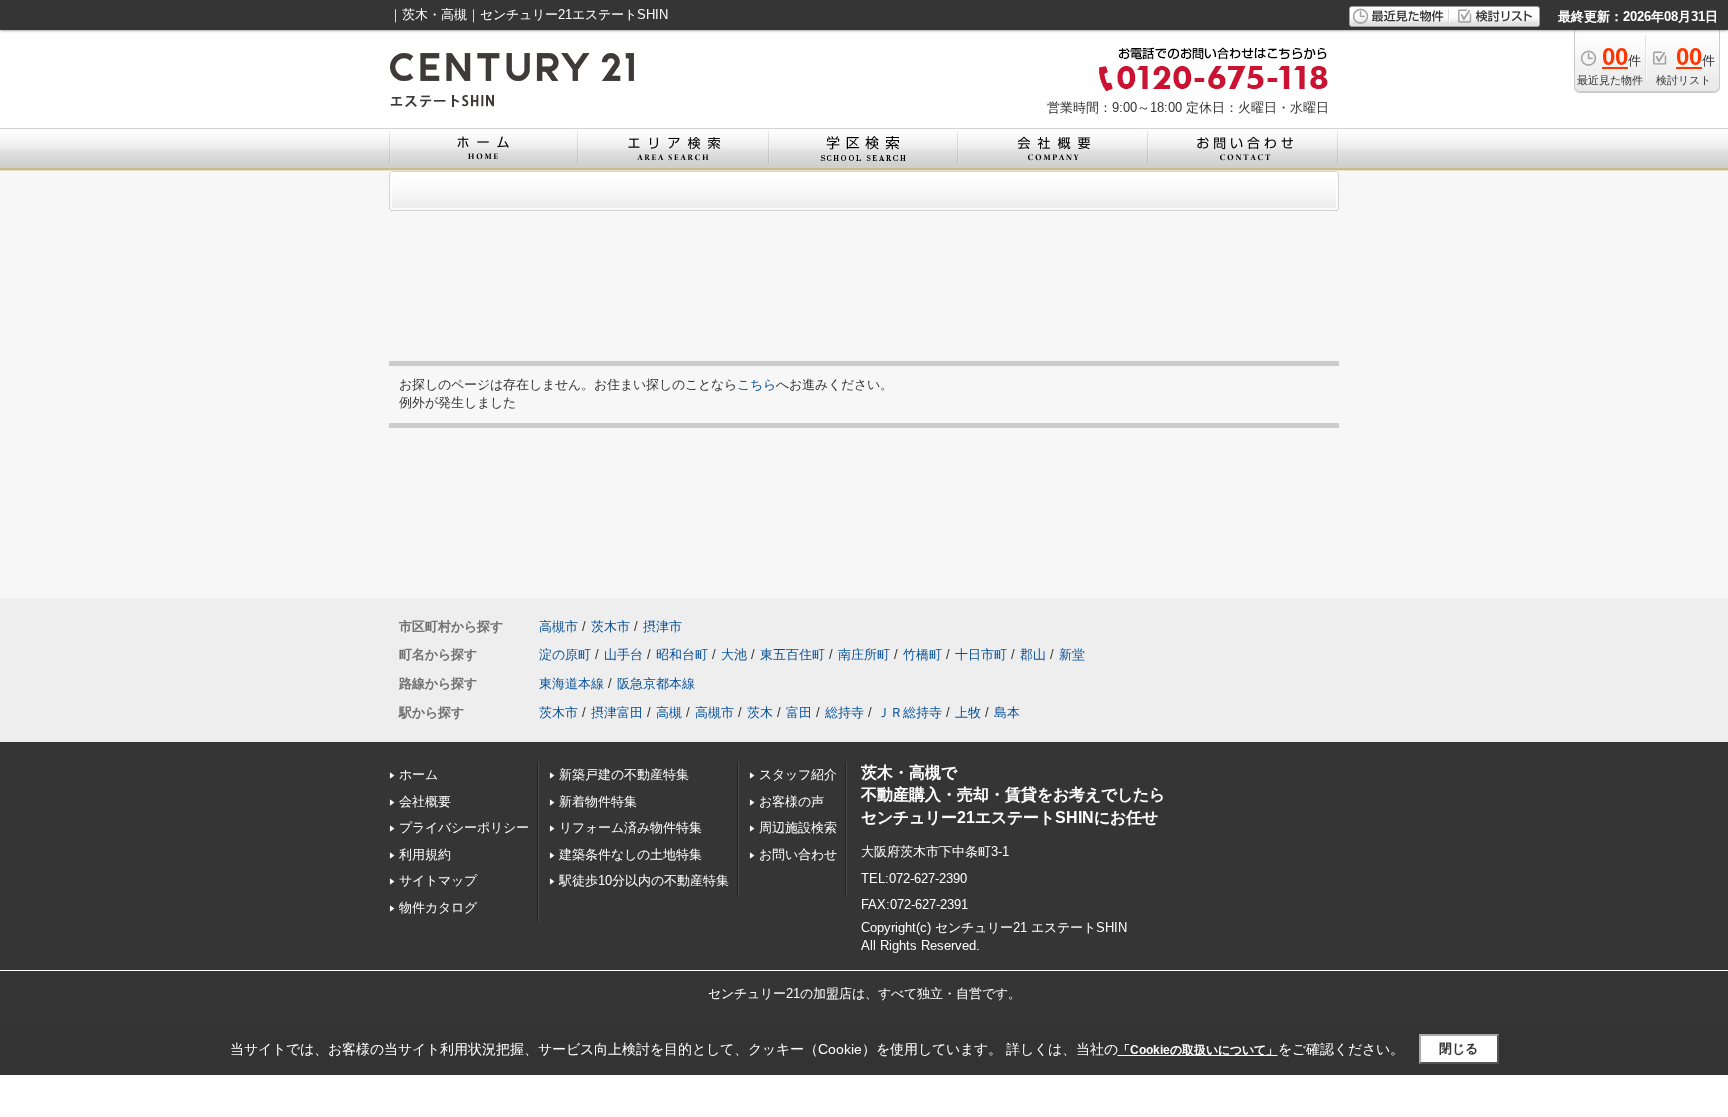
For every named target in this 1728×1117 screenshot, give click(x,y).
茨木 (760, 712)
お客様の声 (791, 801)
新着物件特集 (598, 801)
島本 (1007, 712)
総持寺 (844, 712)
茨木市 (610, 626)
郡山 (1033, 654)
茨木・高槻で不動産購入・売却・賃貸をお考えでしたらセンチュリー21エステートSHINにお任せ (1013, 795)
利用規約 (425, 854)
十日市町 (981, 654)
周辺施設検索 (798, 827)
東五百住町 (792, 654)
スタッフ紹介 (798, 774)
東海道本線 (571, 683)
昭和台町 (682, 654)
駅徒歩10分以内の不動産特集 (644, 880)
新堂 (1072, 654)
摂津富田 (617, 712)
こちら (756, 384)
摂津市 (662, 626)
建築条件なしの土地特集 (630, 854)
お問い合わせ (798, 854)
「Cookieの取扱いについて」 (1198, 1050)
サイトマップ (438, 880)
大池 (734, 654)
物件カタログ (438, 907)
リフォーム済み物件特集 (630, 827)
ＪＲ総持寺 (909, 712)
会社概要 (425, 801)
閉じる (1458, 1048)
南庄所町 (864, 654)
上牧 (968, 712)
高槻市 (558, 626)
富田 (799, 712)
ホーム (418, 774)
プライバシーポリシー (464, 827)
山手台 (623, 654)
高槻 (669, 712)
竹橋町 (922, 654)
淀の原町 (565, 654)
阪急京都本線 (656, 683)
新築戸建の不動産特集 (624, 774)
